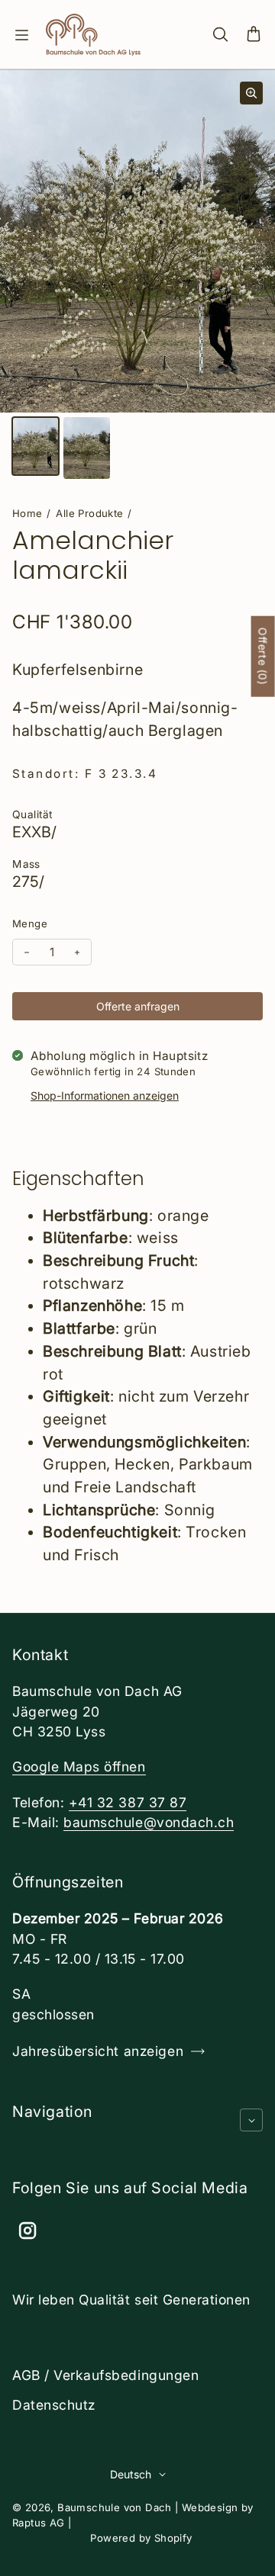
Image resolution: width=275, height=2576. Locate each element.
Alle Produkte (89, 513)
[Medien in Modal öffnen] (251, 93)
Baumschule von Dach (115, 2507)
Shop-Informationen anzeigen (105, 1095)
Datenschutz (54, 2405)
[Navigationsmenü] (21, 35)
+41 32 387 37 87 (128, 1802)
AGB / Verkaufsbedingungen (105, 2375)
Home (27, 513)
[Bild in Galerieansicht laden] (36, 446)
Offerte (263, 656)
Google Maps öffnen (79, 1767)
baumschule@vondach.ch (149, 1822)
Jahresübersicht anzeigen (98, 2051)
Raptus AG (39, 2523)
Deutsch (131, 2474)
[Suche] (220, 35)
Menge (30, 923)
